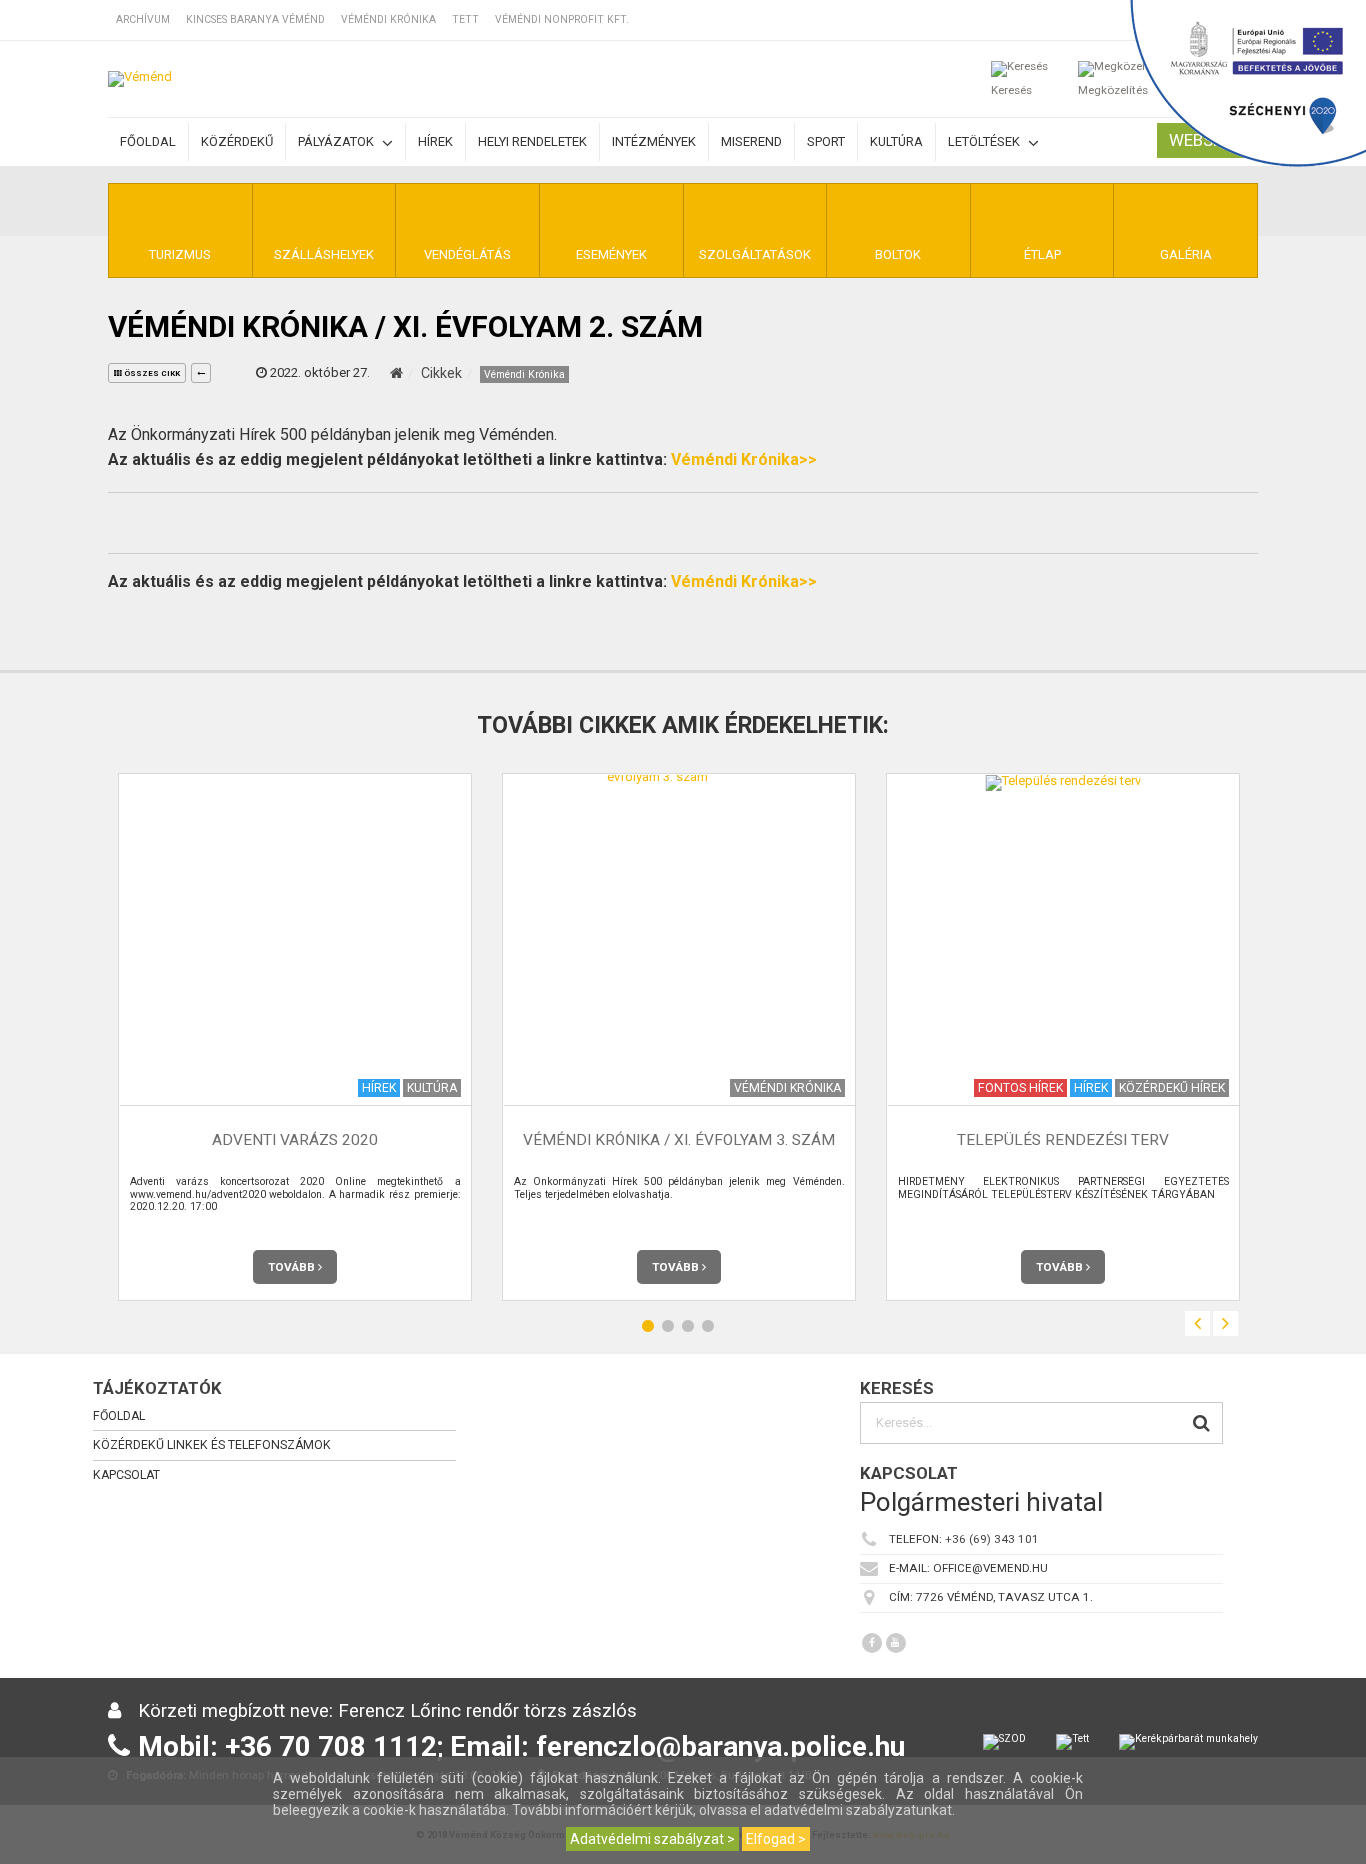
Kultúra (896, 141)
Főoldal (148, 141)
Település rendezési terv (1063, 1141)
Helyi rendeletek (532, 141)
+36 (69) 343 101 (992, 1539)
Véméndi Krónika (388, 19)
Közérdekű (237, 141)
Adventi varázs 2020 (295, 1141)
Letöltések (985, 141)
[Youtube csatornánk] (896, 1643)
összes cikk (151, 373)
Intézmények (654, 141)
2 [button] (668, 1326)
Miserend (751, 141)
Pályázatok (337, 141)
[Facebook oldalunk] (872, 1643)
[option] (295, 1036)
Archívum (143, 19)
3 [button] (688, 1326)
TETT (465, 19)
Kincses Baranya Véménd (255, 19)
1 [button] (648, 1326)
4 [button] (708, 1326)
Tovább (293, 1267)
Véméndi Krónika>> (744, 459)
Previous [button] (1197, 1323)
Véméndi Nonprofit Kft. (562, 19)
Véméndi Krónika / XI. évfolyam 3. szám (679, 1141)
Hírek (435, 141)
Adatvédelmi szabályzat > (652, 1839)
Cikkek (441, 373)
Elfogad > (776, 1839)
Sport (826, 141)
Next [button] (1225, 1323)
